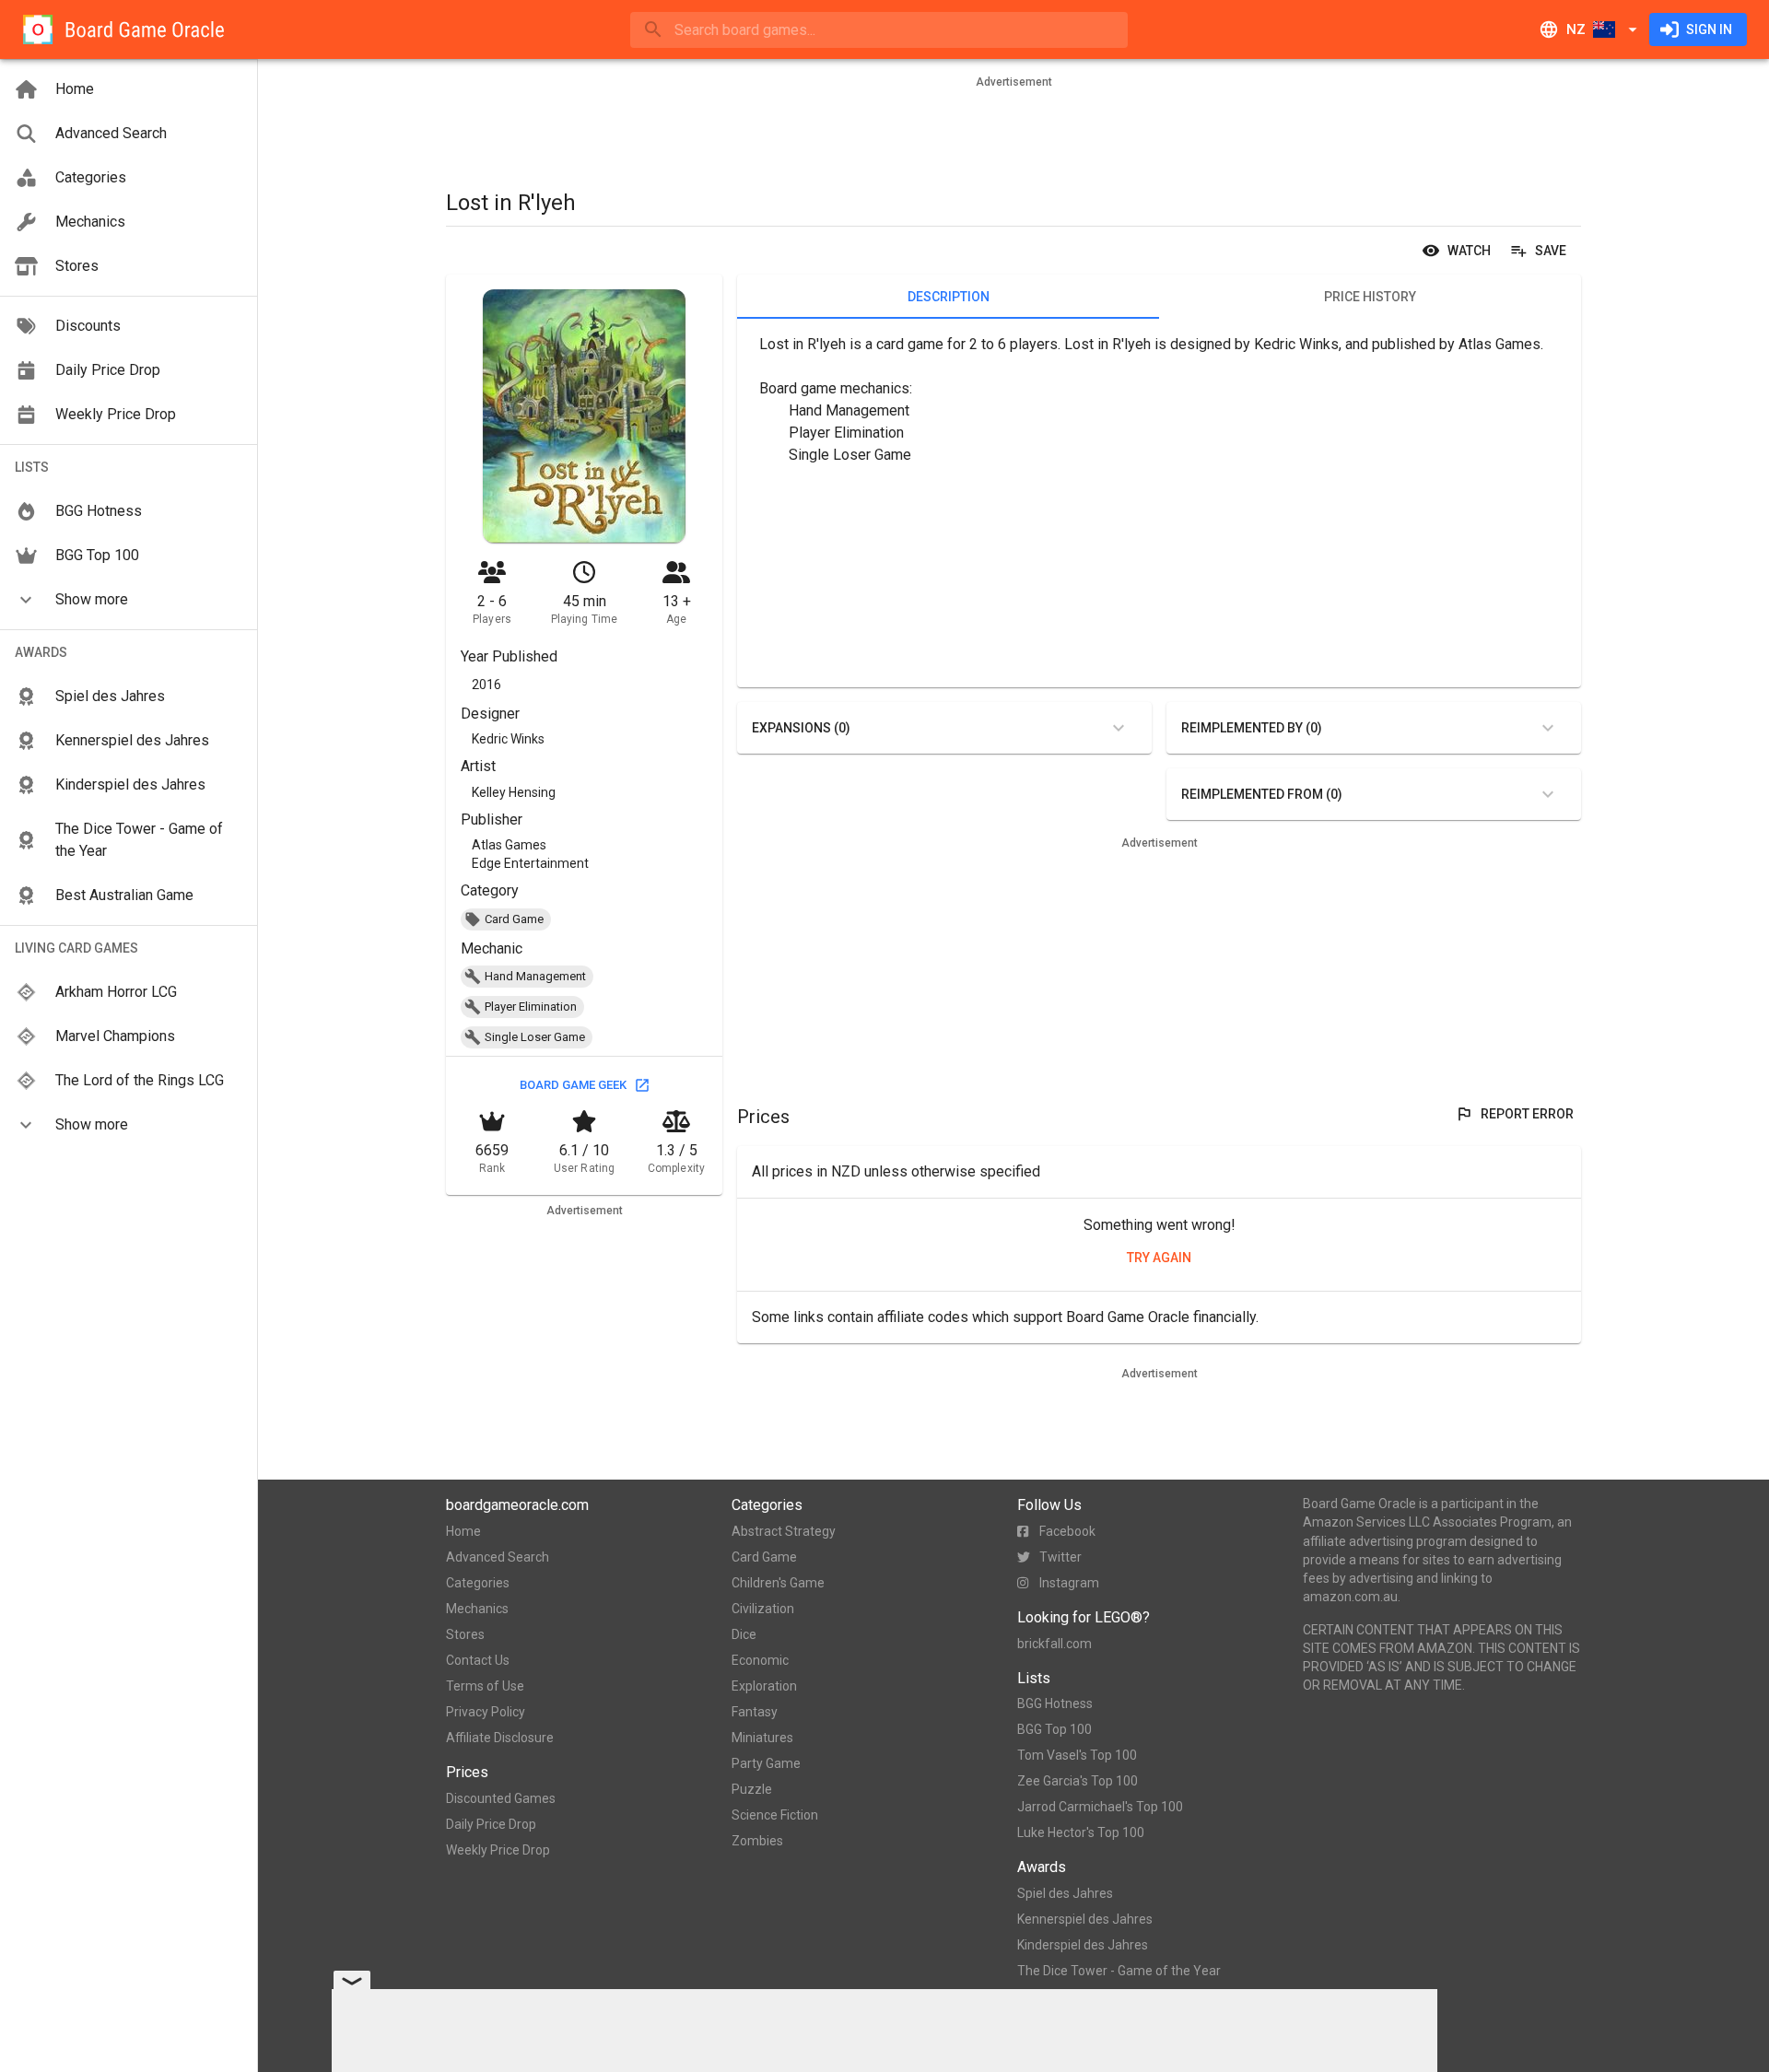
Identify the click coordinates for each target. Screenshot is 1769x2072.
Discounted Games (501, 1798)
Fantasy (755, 1712)
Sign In (1709, 29)
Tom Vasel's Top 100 (1077, 1755)
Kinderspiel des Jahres (1083, 1945)
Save (1551, 251)
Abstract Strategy (784, 1531)
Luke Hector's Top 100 (1081, 1832)
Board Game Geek (573, 1085)
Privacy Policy (486, 1712)
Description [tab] (949, 297)
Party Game (766, 1763)
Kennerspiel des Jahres (1085, 1919)
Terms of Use (485, 1686)
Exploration (764, 1686)
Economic (760, 1660)
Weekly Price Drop (498, 1850)
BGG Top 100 (1054, 1729)
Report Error (1527, 1114)
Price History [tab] (1370, 297)
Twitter (1060, 1557)
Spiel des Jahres (1065, 1893)
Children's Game (778, 1583)
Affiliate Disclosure (500, 1738)
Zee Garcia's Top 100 (1078, 1781)
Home (463, 1531)
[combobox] (879, 30)
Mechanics (477, 1609)
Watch (1469, 251)
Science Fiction (775, 1815)
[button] (129, 600)
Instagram (1069, 1583)
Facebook (1067, 1531)
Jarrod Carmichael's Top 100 (1100, 1807)
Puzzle (752, 1789)
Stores (465, 1634)
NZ (1576, 29)
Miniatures (762, 1738)
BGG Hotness (1055, 1703)
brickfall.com (1054, 1644)
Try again (1159, 1258)
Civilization (763, 1609)
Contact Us (478, 1660)
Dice (744, 1634)
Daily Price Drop (491, 1824)
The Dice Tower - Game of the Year (1119, 1971)
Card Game (764, 1557)
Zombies (757, 1841)
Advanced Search (498, 1557)
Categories (478, 1583)
